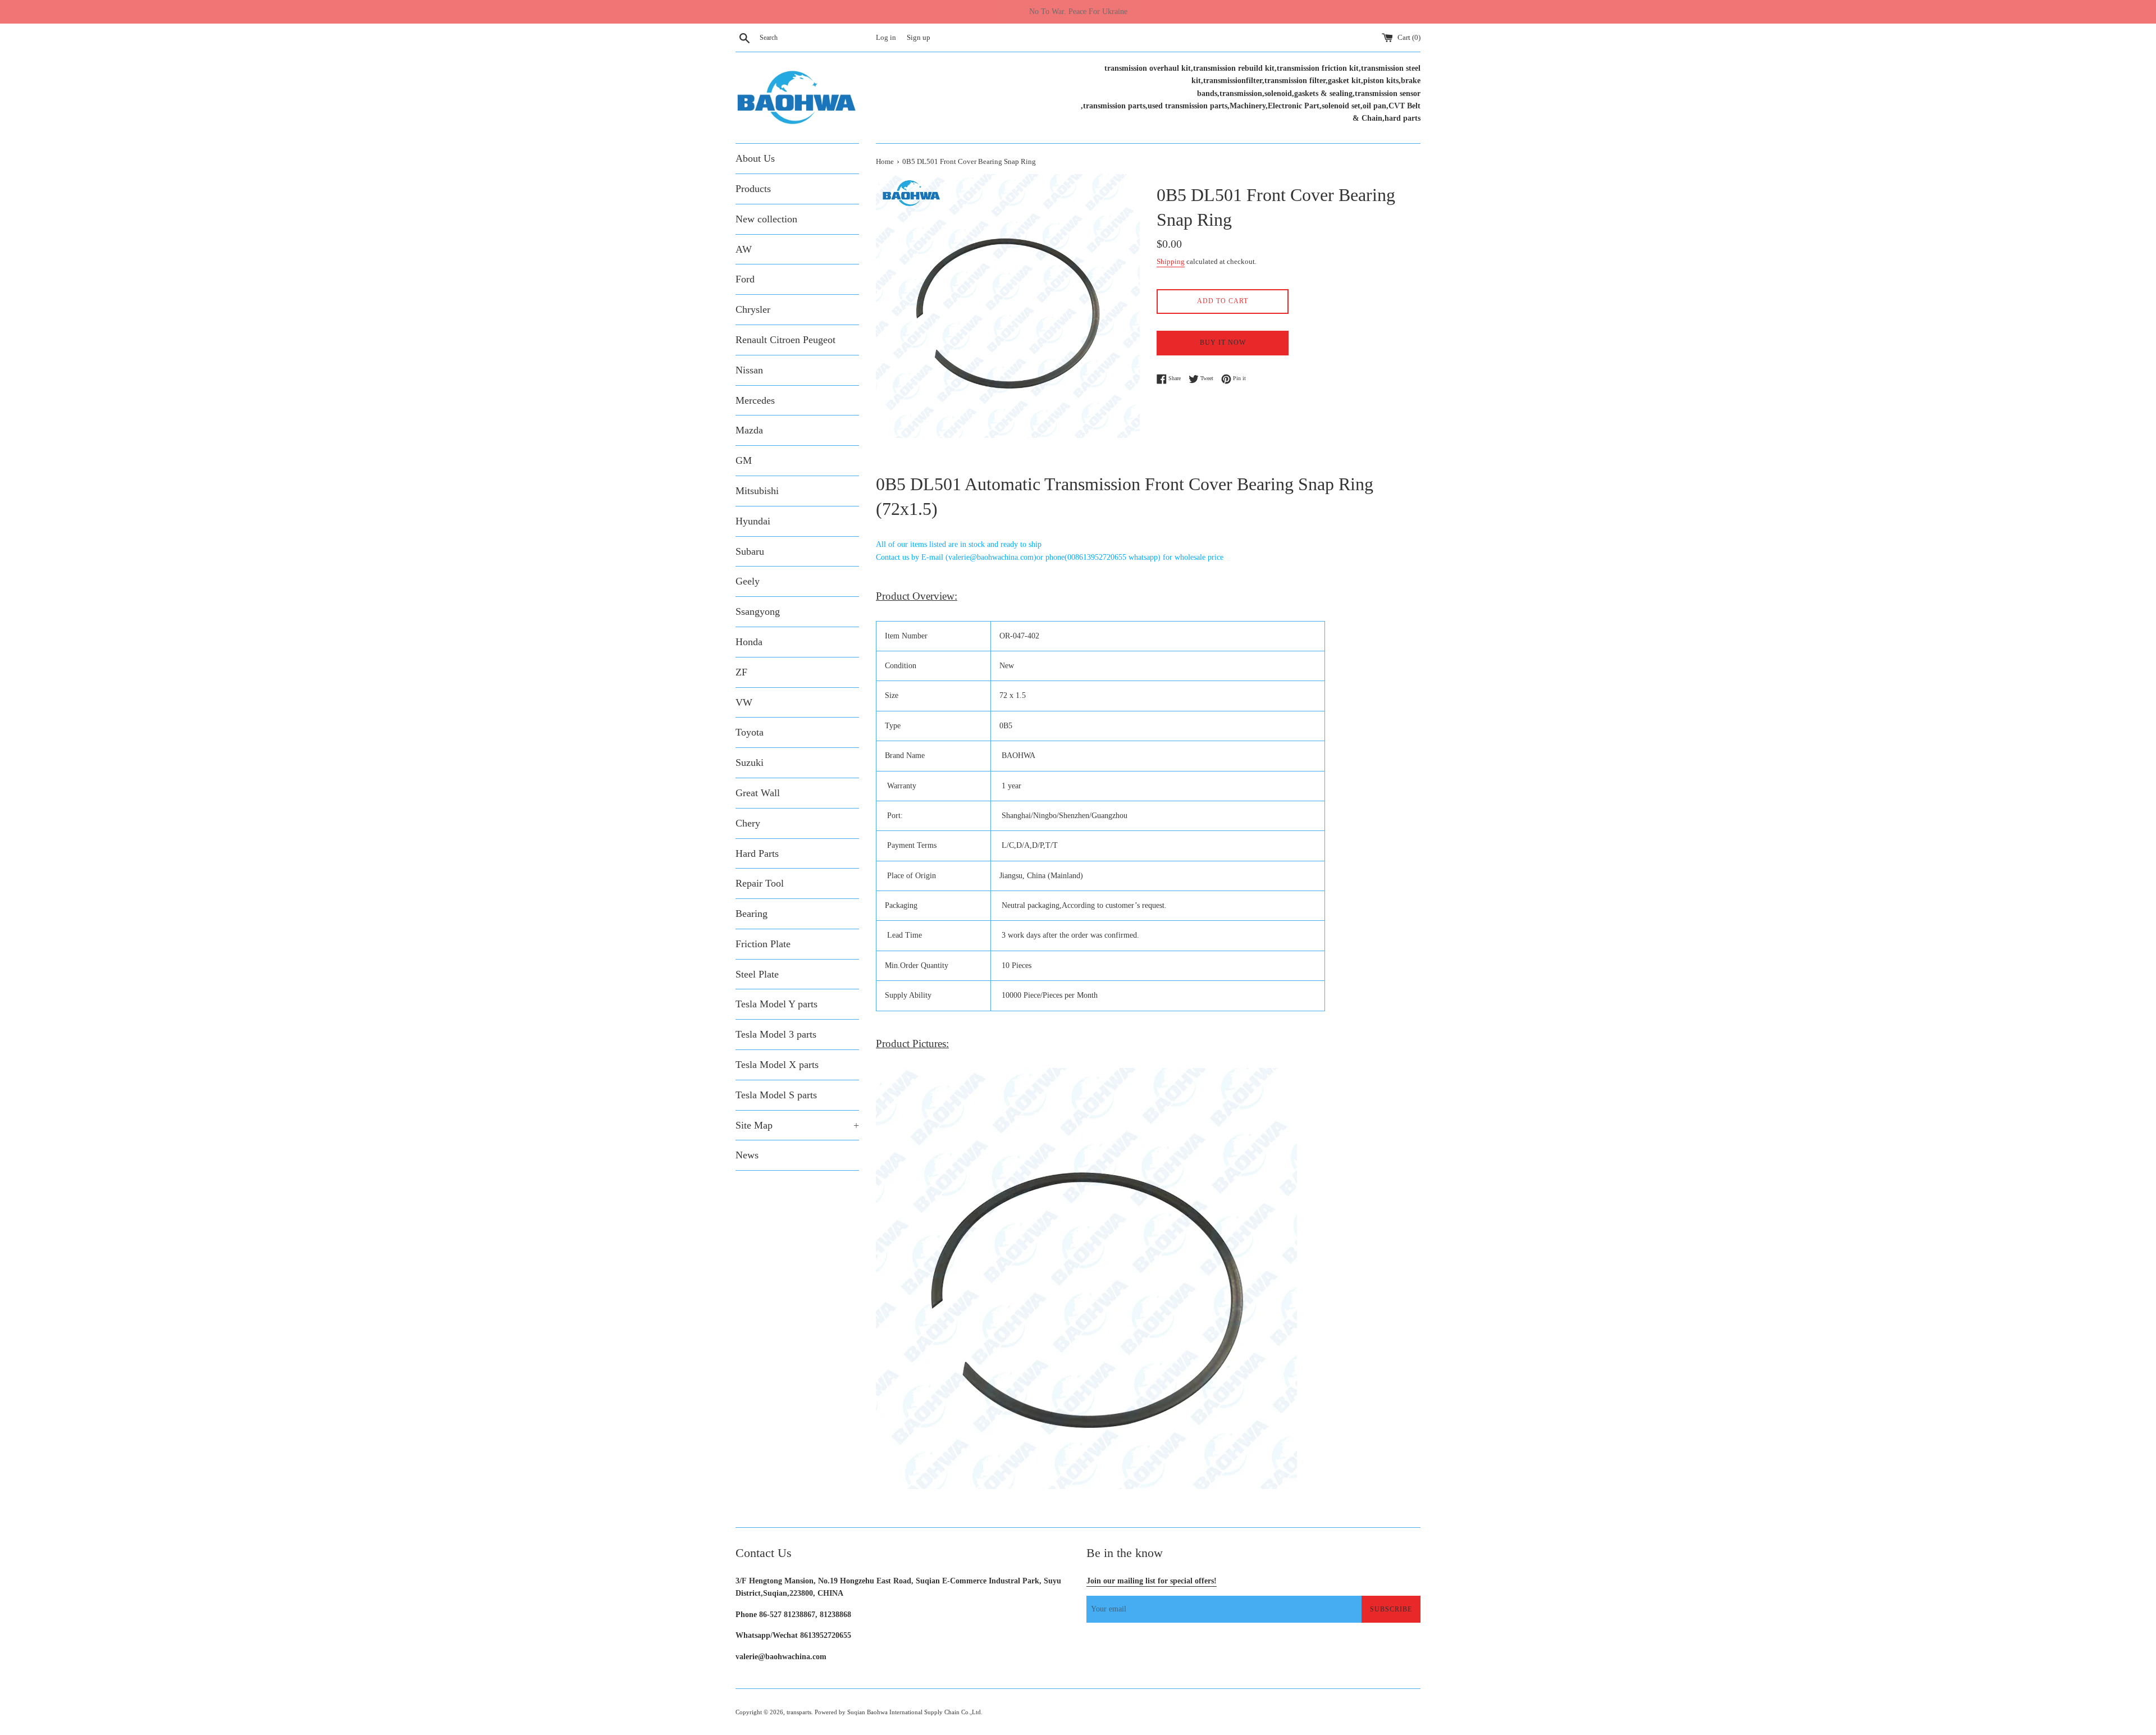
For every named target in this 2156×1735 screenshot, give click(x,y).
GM (744, 460)
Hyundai (753, 521)
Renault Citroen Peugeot (785, 340)
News (747, 1155)
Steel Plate (757, 974)
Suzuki (750, 763)
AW (744, 249)
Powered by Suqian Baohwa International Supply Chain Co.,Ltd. (899, 1712)
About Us (755, 158)
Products (753, 189)
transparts (799, 1712)
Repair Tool (760, 883)
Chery (748, 823)
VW (744, 702)
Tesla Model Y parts (776, 1004)
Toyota (750, 732)
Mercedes (755, 400)
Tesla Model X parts (777, 1065)
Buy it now (1223, 343)
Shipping (1171, 261)
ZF (741, 672)
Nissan (749, 370)
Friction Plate (763, 944)
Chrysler (753, 309)
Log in (886, 38)
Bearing (752, 914)
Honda (749, 642)
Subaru (750, 551)
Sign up (919, 38)
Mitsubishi (757, 491)
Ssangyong (758, 611)
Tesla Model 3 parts (776, 1034)
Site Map (797, 1125)
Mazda (749, 430)
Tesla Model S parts (776, 1095)
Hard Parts (757, 853)
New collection (766, 219)
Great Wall (758, 793)
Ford (745, 279)
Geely (748, 581)
